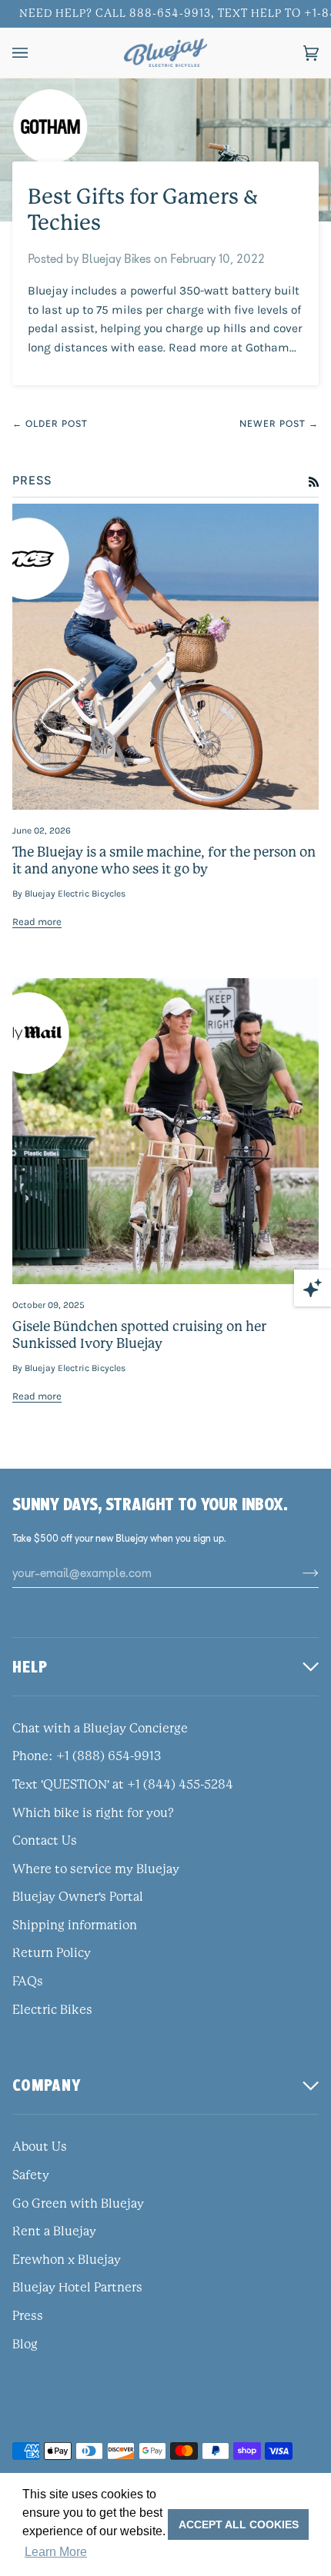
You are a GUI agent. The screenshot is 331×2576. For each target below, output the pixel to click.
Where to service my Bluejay (96, 1869)
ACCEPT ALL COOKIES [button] (239, 2524)
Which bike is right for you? (93, 1813)
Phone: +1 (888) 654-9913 (87, 1756)
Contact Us (45, 1841)
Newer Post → (279, 424)
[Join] (298, 1573)
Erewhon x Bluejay (67, 2260)
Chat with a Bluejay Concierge (100, 1729)
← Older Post (50, 424)
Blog (25, 2345)
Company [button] (47, 2085)
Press (28, 2316)
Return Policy (52, 1953)
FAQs (28, 1982)
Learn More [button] (56, 2552)
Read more (37, 922)
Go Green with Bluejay (78, 2204)
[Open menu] (35, 53)
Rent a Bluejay (54, 2232)
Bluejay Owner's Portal (78, 1897)
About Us (40, 2147)
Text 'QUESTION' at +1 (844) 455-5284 (123, 1785)
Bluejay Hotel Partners (77, 2288)
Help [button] (30, 1667)
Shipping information (75, 1925)
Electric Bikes (52, 2010)
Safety (31, 2175)
